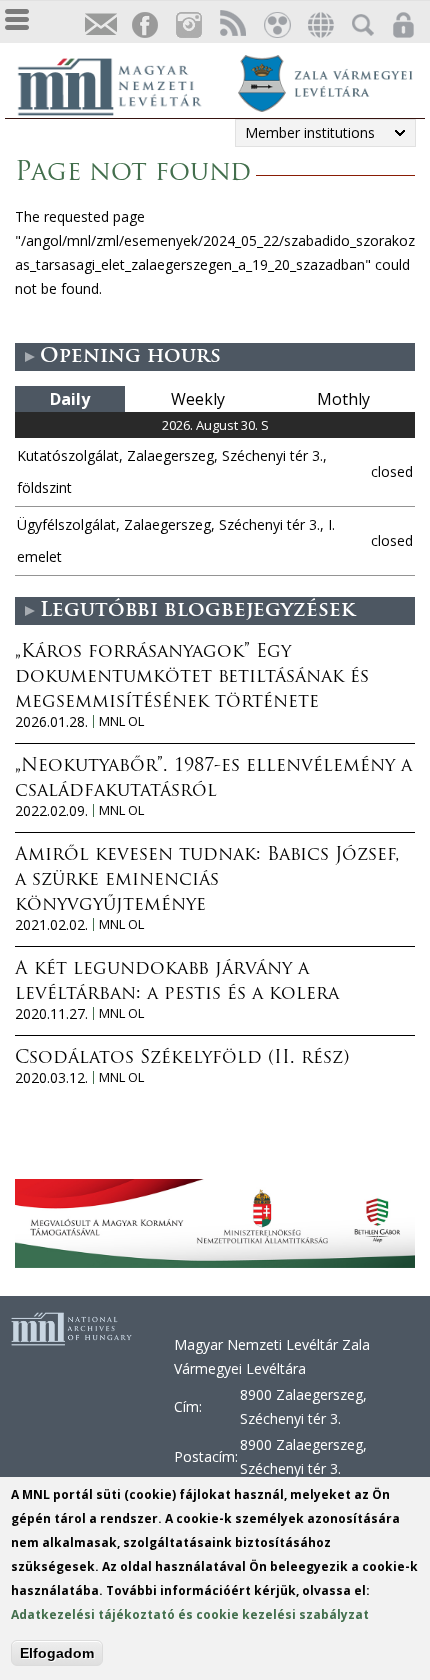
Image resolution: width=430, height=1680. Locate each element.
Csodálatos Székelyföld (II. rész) (182, 1059)
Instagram (188, 25)
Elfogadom (57, 1653)
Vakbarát (276, 25)
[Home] (120, 84)
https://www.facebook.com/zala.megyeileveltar (144, 25)
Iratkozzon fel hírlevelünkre (100, 25)
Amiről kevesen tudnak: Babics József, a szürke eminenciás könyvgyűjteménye (207, 881)
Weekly (198, 399)
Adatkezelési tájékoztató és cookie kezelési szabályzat (190, 1614)
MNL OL (121, 721)
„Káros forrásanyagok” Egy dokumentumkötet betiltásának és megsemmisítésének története (192, 678)
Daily (70, 399)
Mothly (343, 399)
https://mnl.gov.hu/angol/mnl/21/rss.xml (232, 25)
